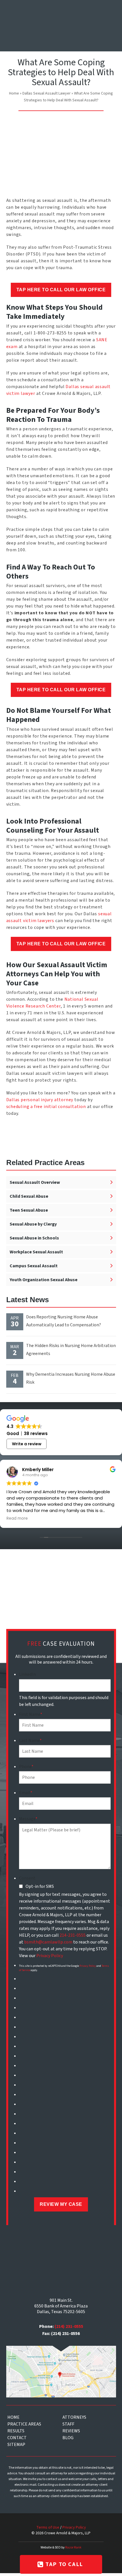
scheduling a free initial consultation (47, 1107)
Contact (17, 2438)
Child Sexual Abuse (29, 1196)
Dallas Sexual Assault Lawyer (47, 93)
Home (14, 93)
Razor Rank (73, 2547)
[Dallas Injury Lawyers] (23, 28)
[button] (109, 12)
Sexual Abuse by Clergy (33, 1224)
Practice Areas (24, 2424)
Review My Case (61, 2204)
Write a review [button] (27, 1444)
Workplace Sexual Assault (36, 1252)
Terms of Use (48, 2527)
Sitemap (16, 2445)
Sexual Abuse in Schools (34, 1238)
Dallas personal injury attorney (40, 1100)
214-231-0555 (73, 1935)
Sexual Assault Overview (35, 1182)
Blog (68, 2438)
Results (16, 2431)
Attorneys (74, 2417)
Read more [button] (17, 1519)
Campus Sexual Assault (34, 1266)
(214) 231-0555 (69, 2326)
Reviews (71, 2431)
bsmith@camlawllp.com (48, 1942)
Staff (68, 2424)
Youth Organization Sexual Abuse (44, 1280)
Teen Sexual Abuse (29, 1210)
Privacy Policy (50, 1956)
